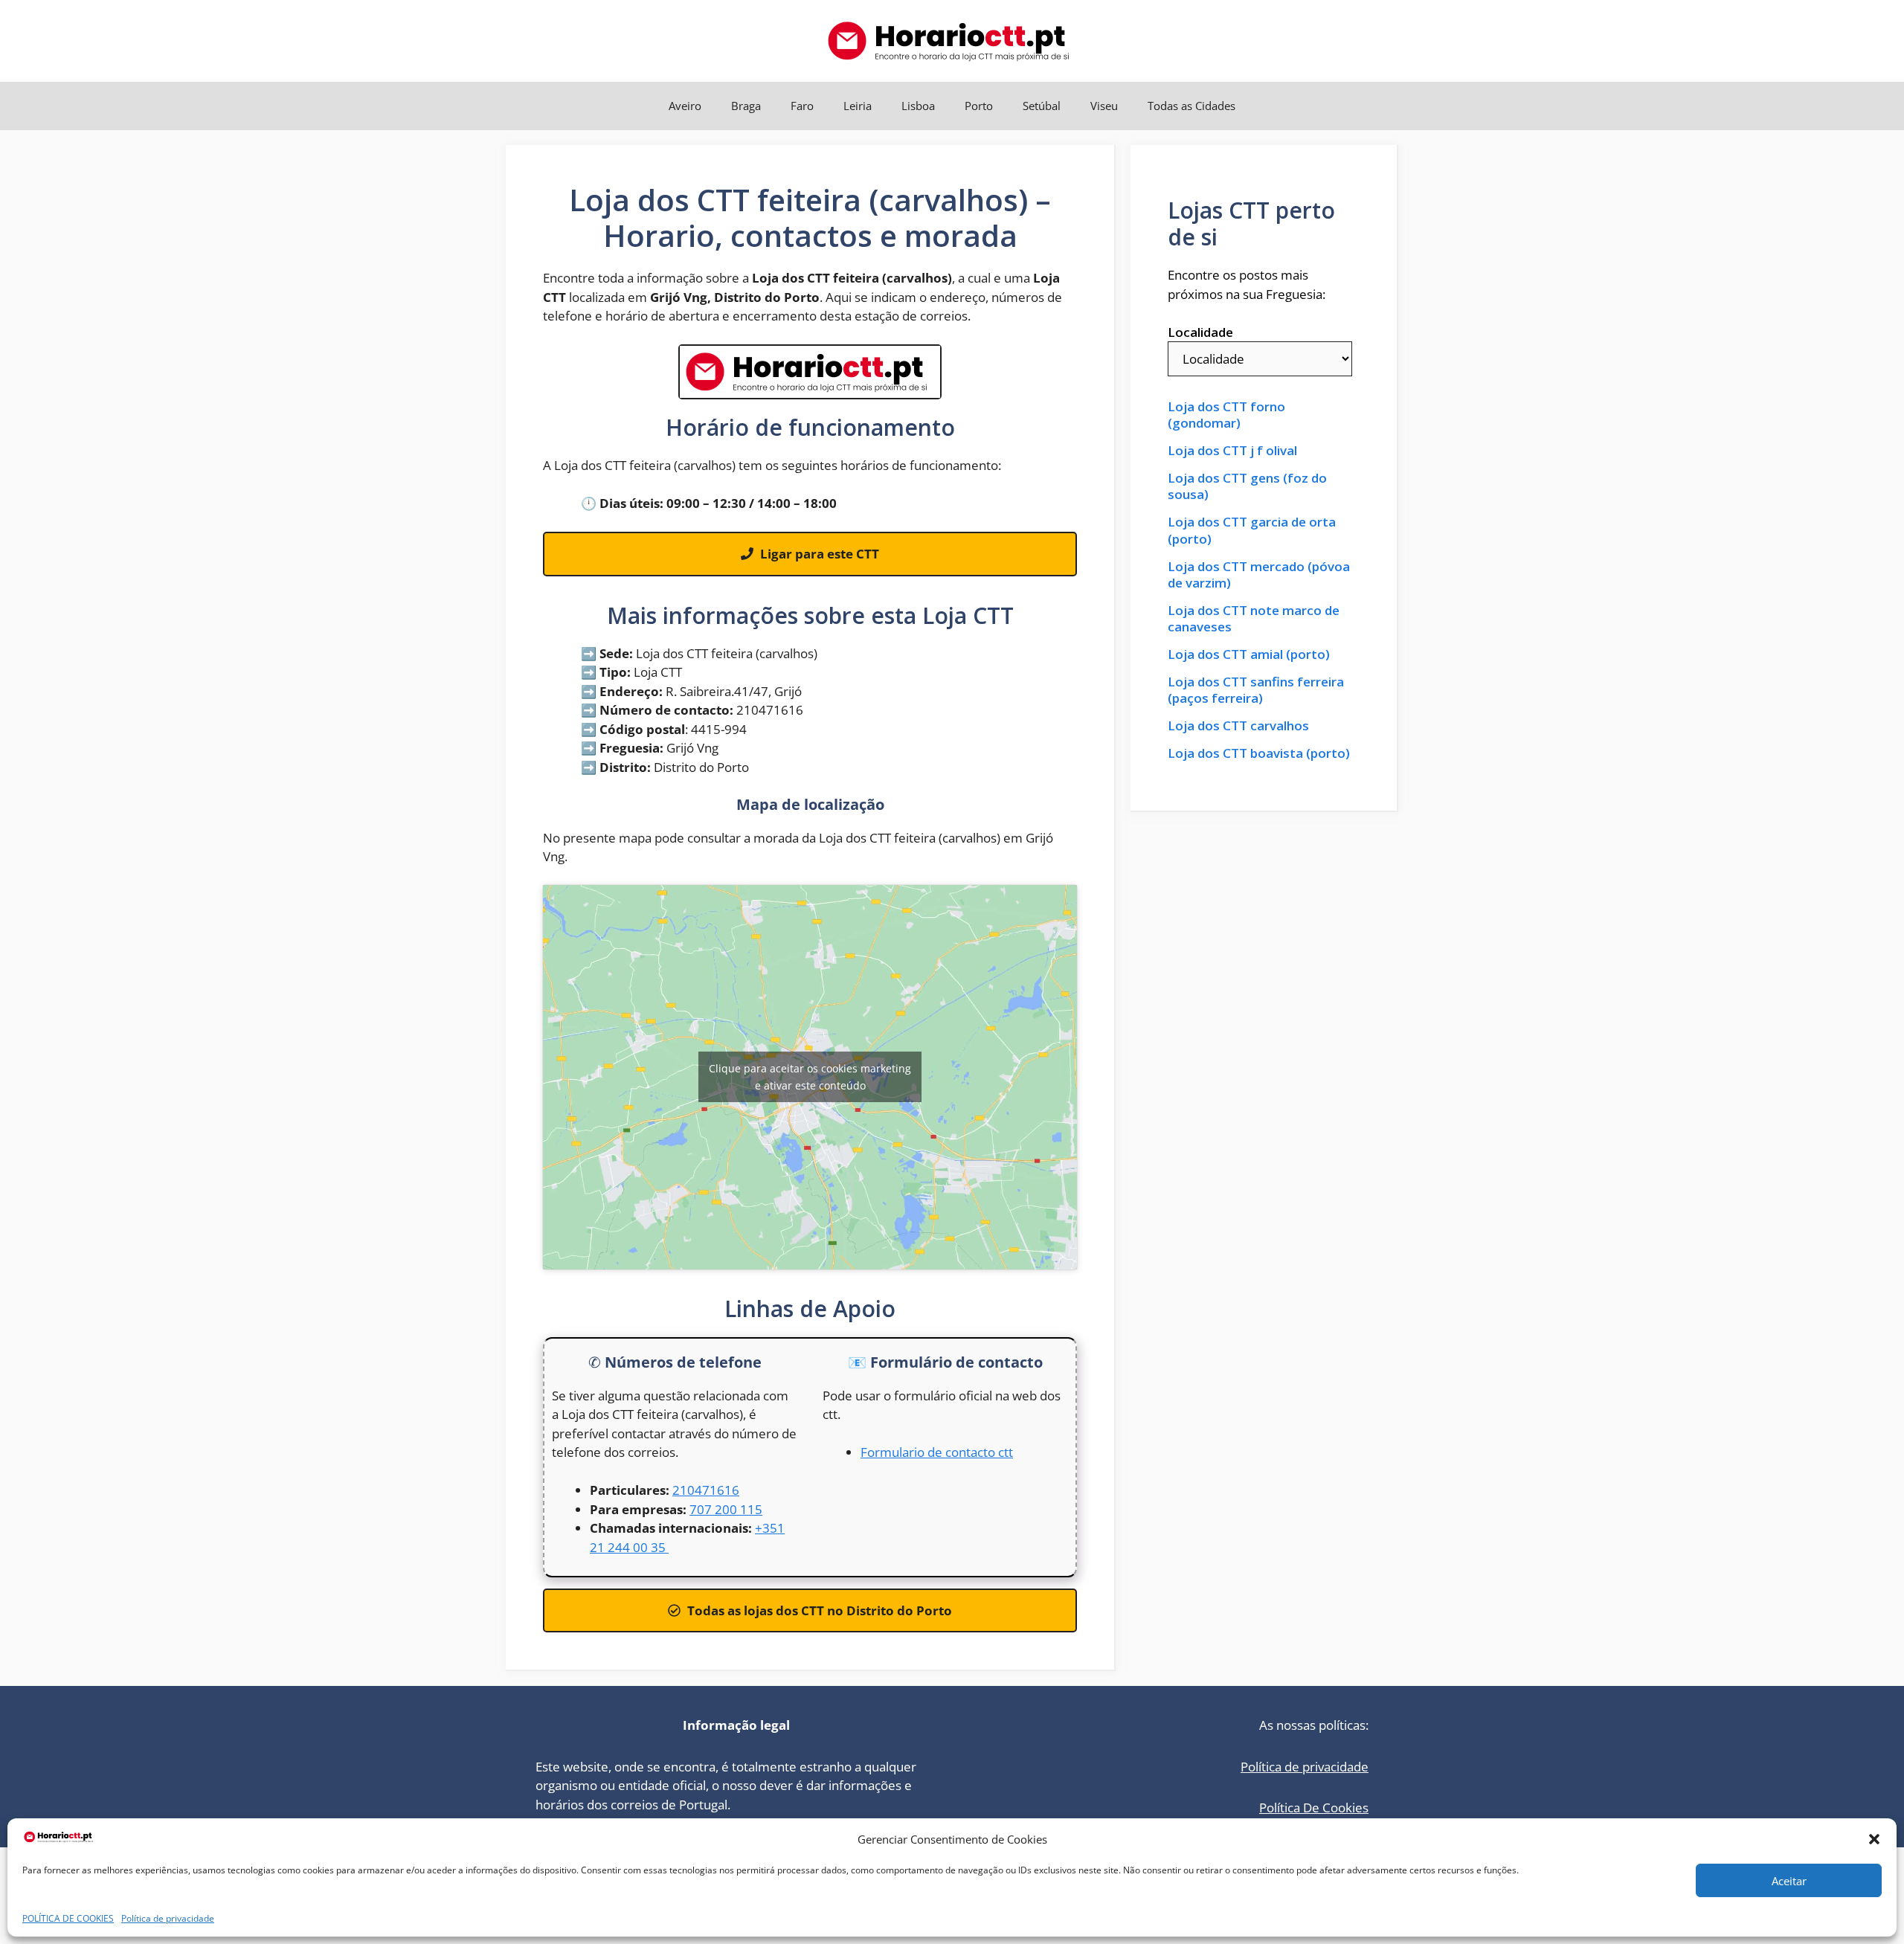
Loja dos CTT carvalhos (1238, 726)
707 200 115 (726, 1509)
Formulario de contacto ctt (937, 1452)
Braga (746, 106)
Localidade (1200, 332)
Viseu (1104, 106)
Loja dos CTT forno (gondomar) (1226, 415)
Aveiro (685, 106)
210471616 (706, 1490)
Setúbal (1042, 106)
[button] (1874, 1839)
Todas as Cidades (1191, 106)
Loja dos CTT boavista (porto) (1259, 753)
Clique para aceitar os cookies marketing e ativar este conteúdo (810, 1077)
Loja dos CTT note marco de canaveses (1254, 619)
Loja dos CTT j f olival (1232, 451)
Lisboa (918, 106)
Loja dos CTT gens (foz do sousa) (1247, 486)
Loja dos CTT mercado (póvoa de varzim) (1259, 575)
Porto (979, 106)
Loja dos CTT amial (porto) (1249, 654)
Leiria (858, 106)
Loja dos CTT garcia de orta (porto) (1252, 530)
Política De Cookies (1314, 1808)
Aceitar (1789, 1881)
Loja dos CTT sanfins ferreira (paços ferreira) (1256, 690)
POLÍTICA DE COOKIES (68, 1918)
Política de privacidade (168, 1918)
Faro (802, 106)
